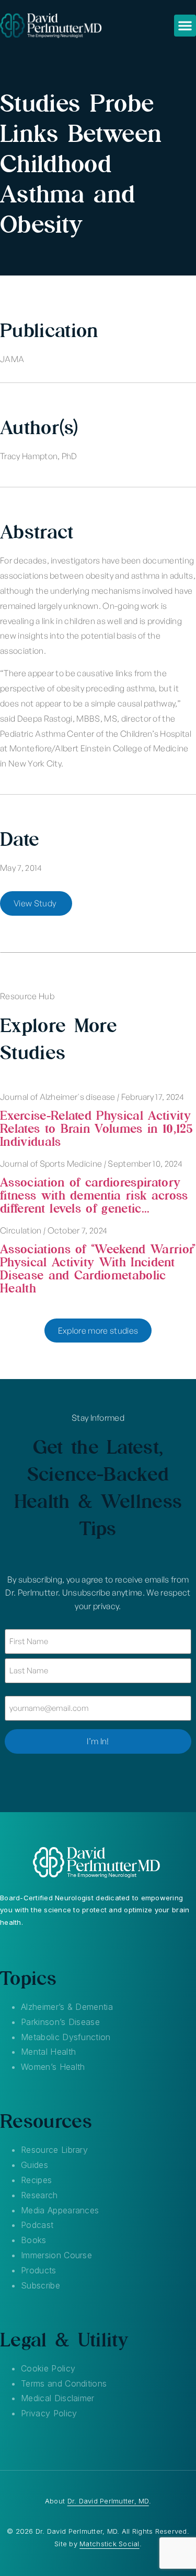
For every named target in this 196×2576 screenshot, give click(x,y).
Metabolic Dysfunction (66, 2037)
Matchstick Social (109, 2544)
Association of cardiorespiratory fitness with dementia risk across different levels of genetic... (94, 1195)
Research (39, 2195)
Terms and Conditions (64, 2383)
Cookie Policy (48, 2368)
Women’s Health (53, 2067)
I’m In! (98, 1741)
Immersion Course (56, 2255)
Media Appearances (60, 2210)
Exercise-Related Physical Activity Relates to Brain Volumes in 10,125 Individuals (96, 1128)
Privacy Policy (49, 2413)
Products (39, 2270)
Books (34, 2240)
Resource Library (54, 2150)
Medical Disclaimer (58, 2398)
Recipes (36, 2180)
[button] (185, 26)
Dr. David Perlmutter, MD (108, 2501)
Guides (34, 2165)
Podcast (37, 2225)
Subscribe (41, 2285)
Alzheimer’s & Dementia (67, 2007)
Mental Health (48, 2052)
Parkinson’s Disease (60, 2022)
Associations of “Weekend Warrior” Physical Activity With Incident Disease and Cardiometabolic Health (98, 1268)
